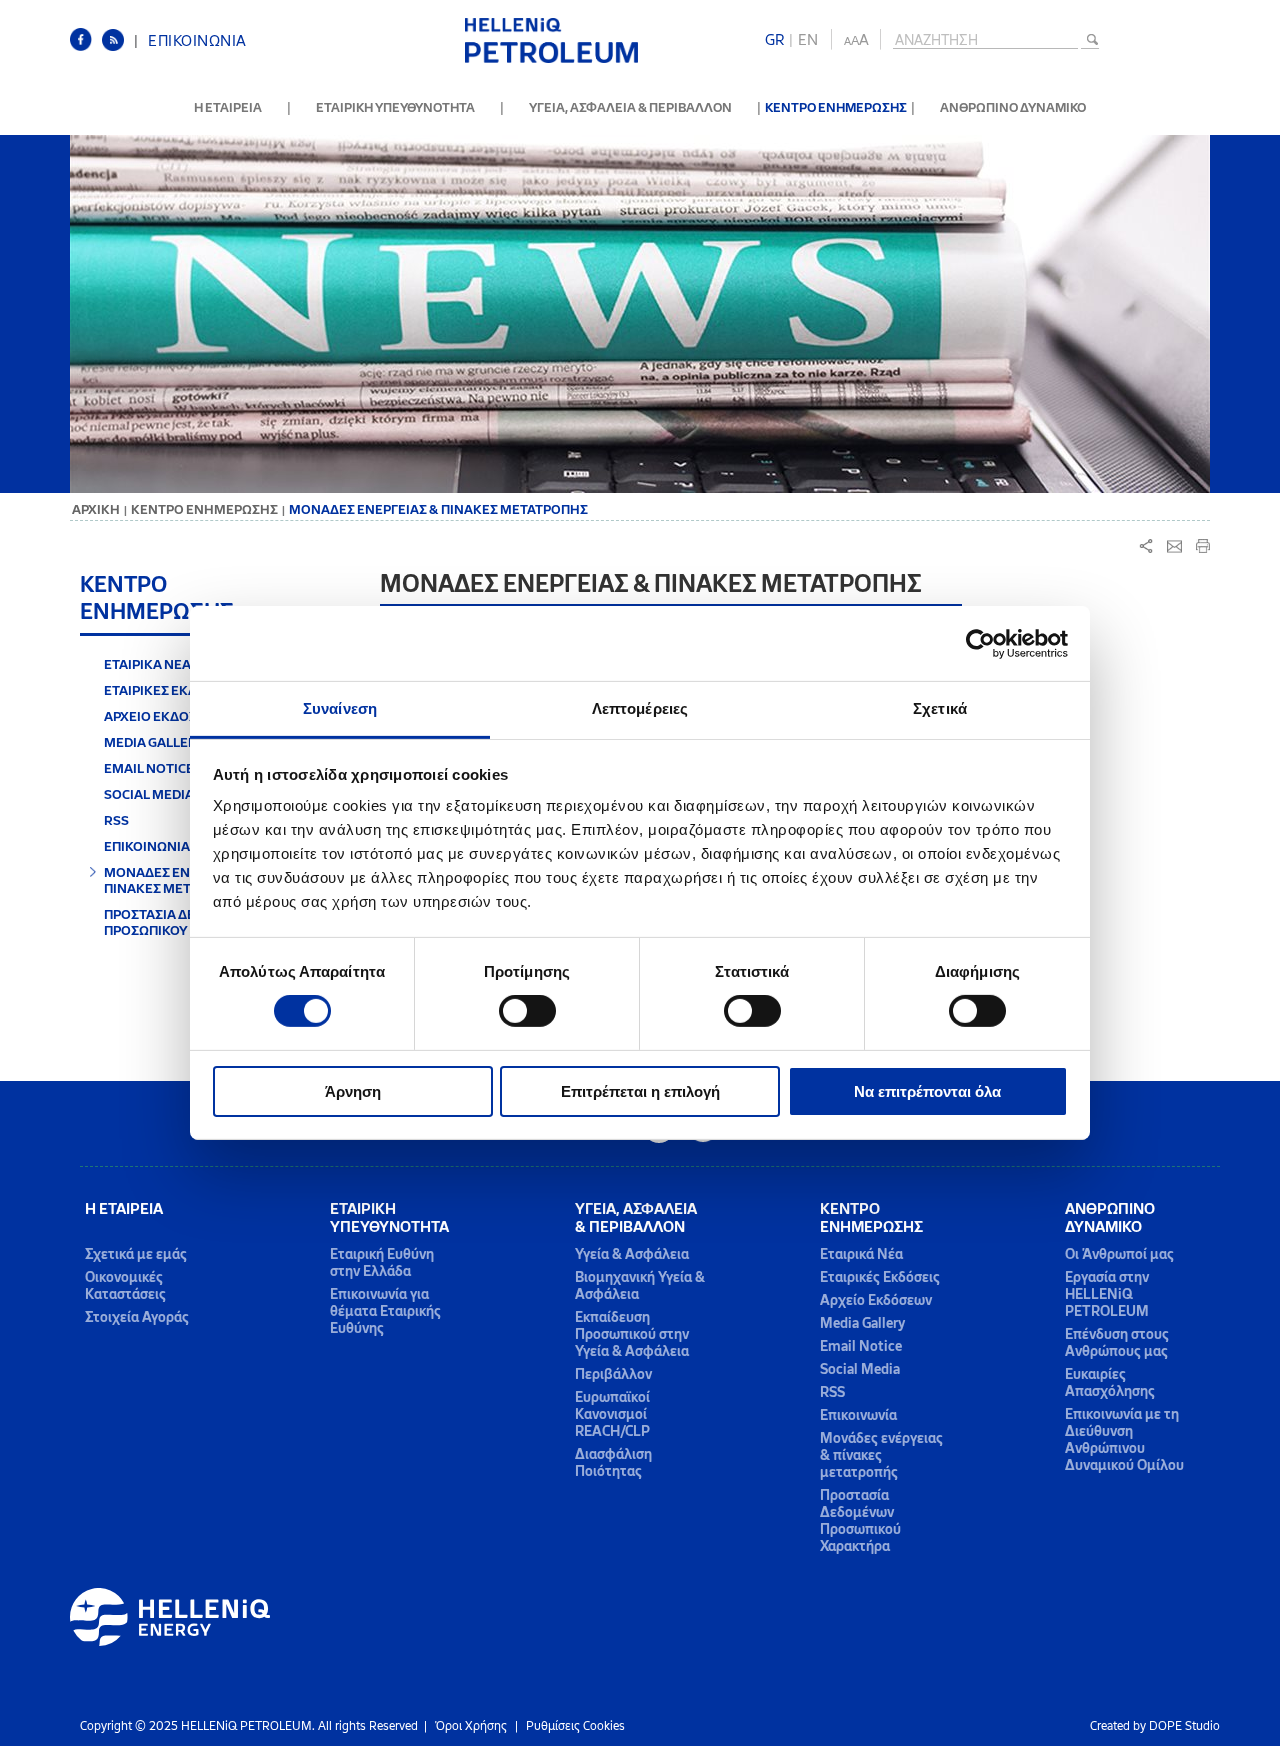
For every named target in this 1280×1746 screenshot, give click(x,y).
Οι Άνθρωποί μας (1119, 1254)
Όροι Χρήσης (471, 1726)
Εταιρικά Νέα (861, 1254)
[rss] (118, 47)
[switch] (527, 1011)
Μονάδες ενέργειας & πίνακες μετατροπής (881, 1455)
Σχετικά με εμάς (136, 1254)
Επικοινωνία (858, 1415)
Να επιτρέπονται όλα (927, 1091)
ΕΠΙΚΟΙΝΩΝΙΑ (197, 41)
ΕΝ (808, 40)
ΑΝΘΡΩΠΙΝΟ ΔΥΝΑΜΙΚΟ (1013, 107)
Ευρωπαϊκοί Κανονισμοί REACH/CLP (612, 1414)
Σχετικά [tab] (940, 708)
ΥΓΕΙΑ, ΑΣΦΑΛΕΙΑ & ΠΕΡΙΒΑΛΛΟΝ (630, 107)
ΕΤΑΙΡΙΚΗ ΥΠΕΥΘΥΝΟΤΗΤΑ (395, 107)
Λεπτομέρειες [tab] (640, 708)
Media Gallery (862, 1323)
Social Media (860, 1369)
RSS (832, 1392)
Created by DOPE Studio (1155, 1726)
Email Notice (861, 1346)
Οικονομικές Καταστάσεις (125, 1286)
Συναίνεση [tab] (340, 708)
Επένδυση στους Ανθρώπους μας (1117, 1343)
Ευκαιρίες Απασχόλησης (1110, 1383)
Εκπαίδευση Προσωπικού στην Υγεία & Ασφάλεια (632, 1334)
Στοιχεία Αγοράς (137, 1317)
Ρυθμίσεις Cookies (575, 1726)
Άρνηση (353, 1091)
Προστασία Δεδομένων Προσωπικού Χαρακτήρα (860, 1521)
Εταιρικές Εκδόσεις (880, 1277)
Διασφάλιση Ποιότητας (613, 1463)
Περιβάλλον (613, 1374)
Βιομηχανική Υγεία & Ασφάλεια (640, 1286)
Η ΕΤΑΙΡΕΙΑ (228, 107)
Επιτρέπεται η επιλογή (640, 1091)
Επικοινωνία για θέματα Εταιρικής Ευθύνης (385, 1311)
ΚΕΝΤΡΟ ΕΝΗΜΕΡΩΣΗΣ (836, 107)
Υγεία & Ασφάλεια (632, 1254)
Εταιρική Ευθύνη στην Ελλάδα (382, 1263)
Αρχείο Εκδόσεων (876, 1300)
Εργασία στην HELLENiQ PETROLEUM (1107, 1294)
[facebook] (86, 47)
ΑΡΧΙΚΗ (96, 509)
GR (774, 40)
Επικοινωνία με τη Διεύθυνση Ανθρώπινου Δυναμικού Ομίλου (1124, 1440)
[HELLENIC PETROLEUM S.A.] (551, 59)
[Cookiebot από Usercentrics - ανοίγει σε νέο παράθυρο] (980, 643)
